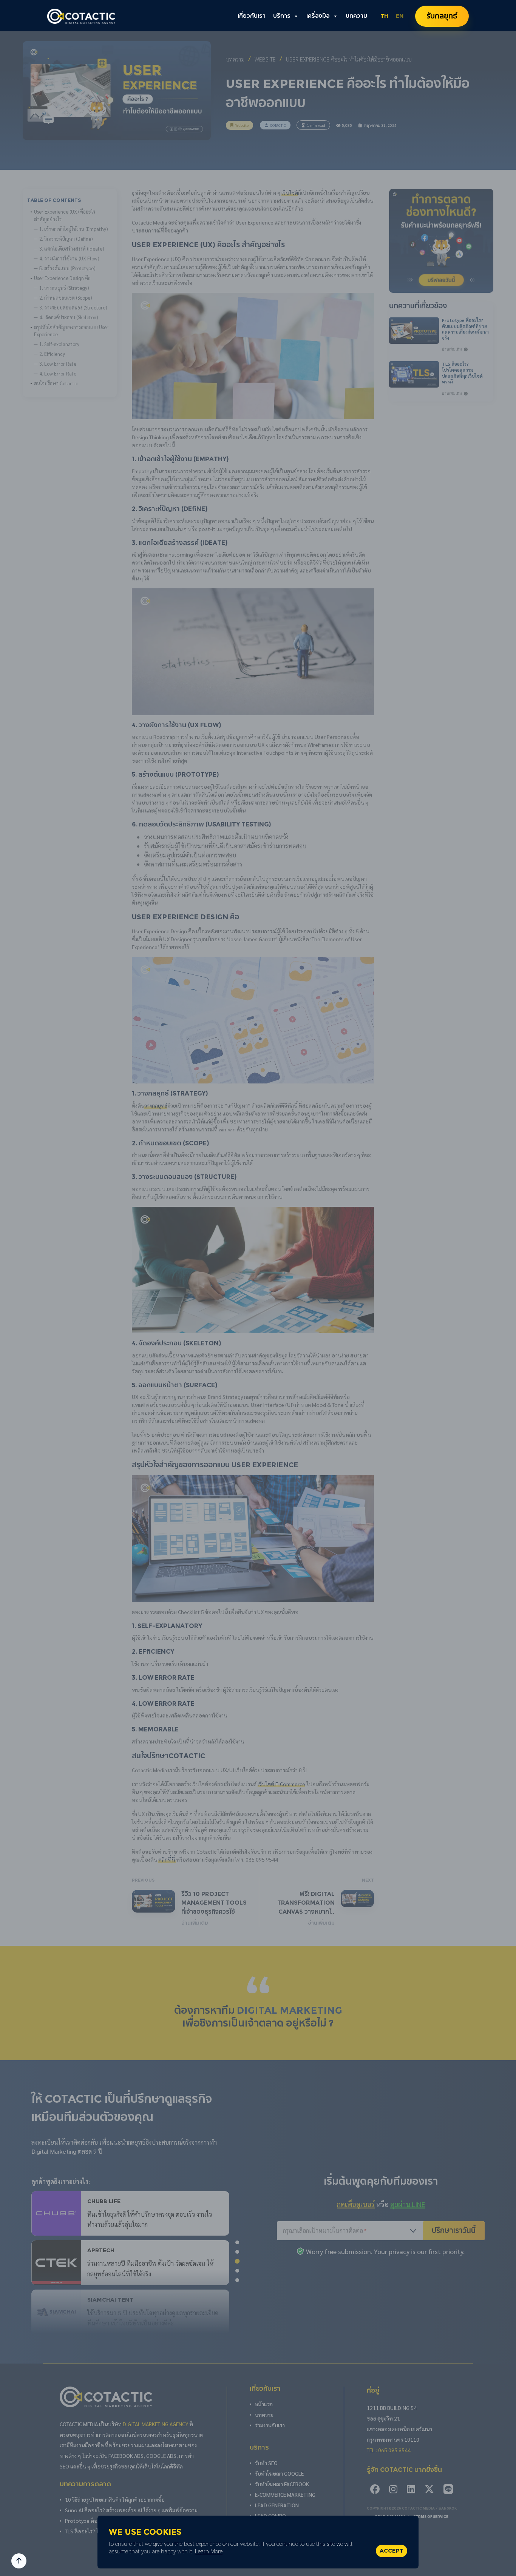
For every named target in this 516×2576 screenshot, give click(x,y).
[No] (409, 2542)
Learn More (209, 2551)
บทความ (356, 16)
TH (384, 16)
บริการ (282, 16)
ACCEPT (392, 2551)
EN (400, 16)
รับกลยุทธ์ (442, 16)
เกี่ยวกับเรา (252, 16)
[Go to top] (19, 2561)
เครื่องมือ (318, 16)
